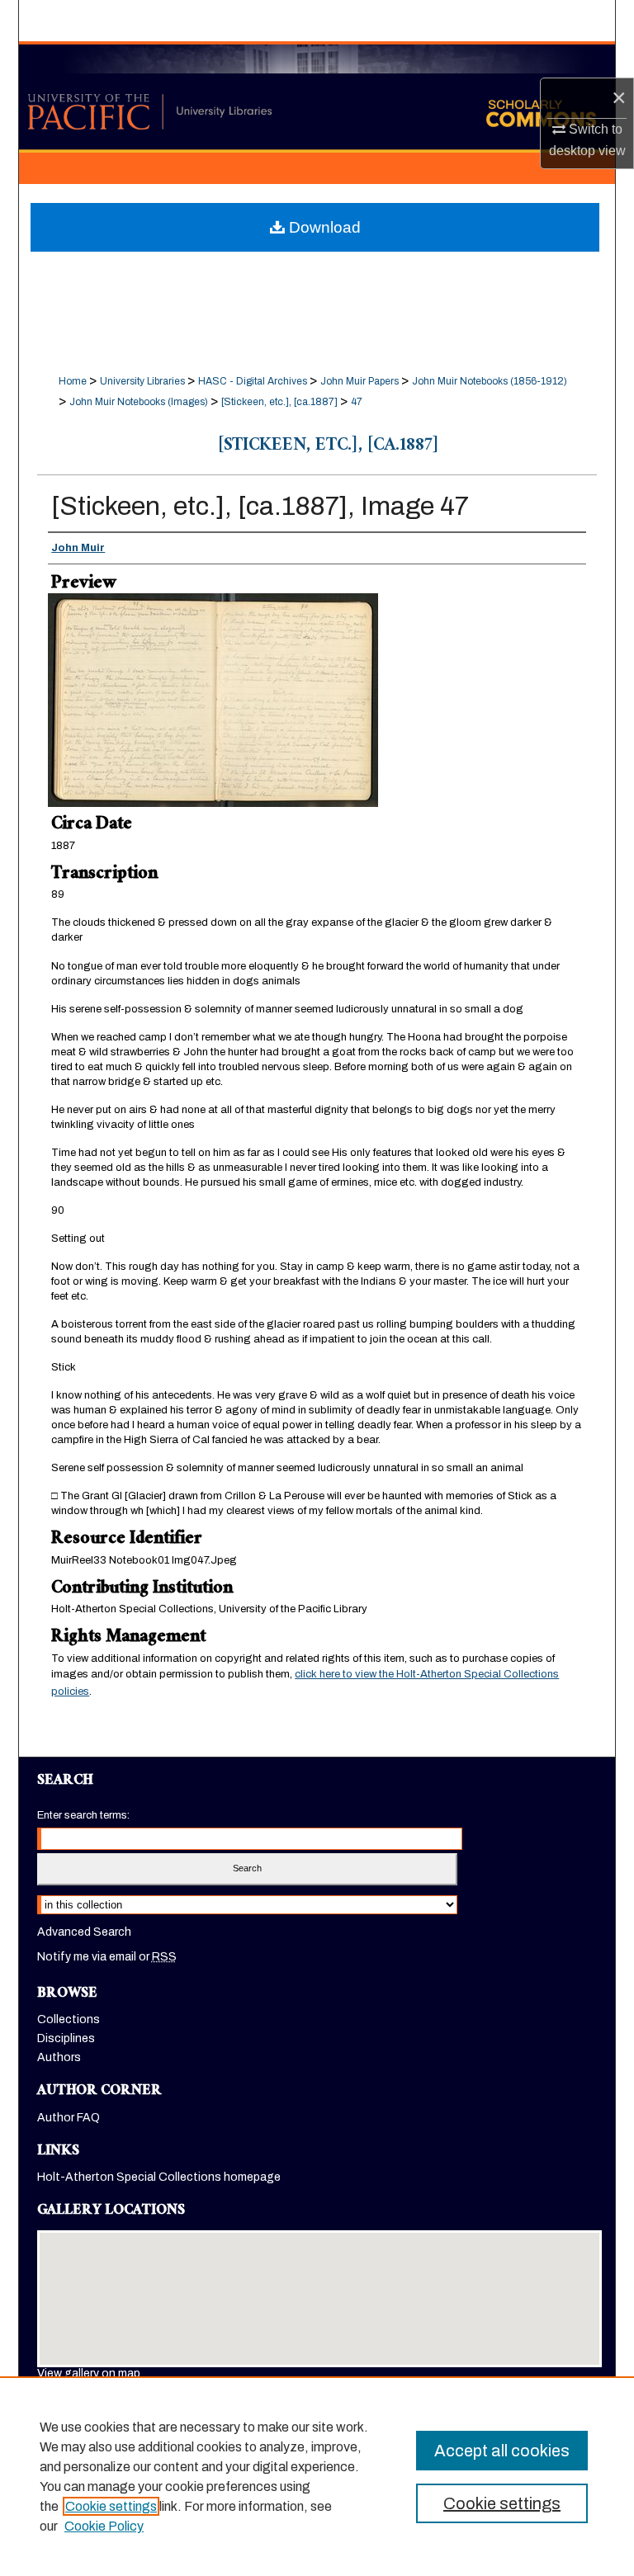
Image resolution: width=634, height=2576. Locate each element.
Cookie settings (111, 2506)
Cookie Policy (104, 2526)
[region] (317, 2476)
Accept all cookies (502, 2451)
